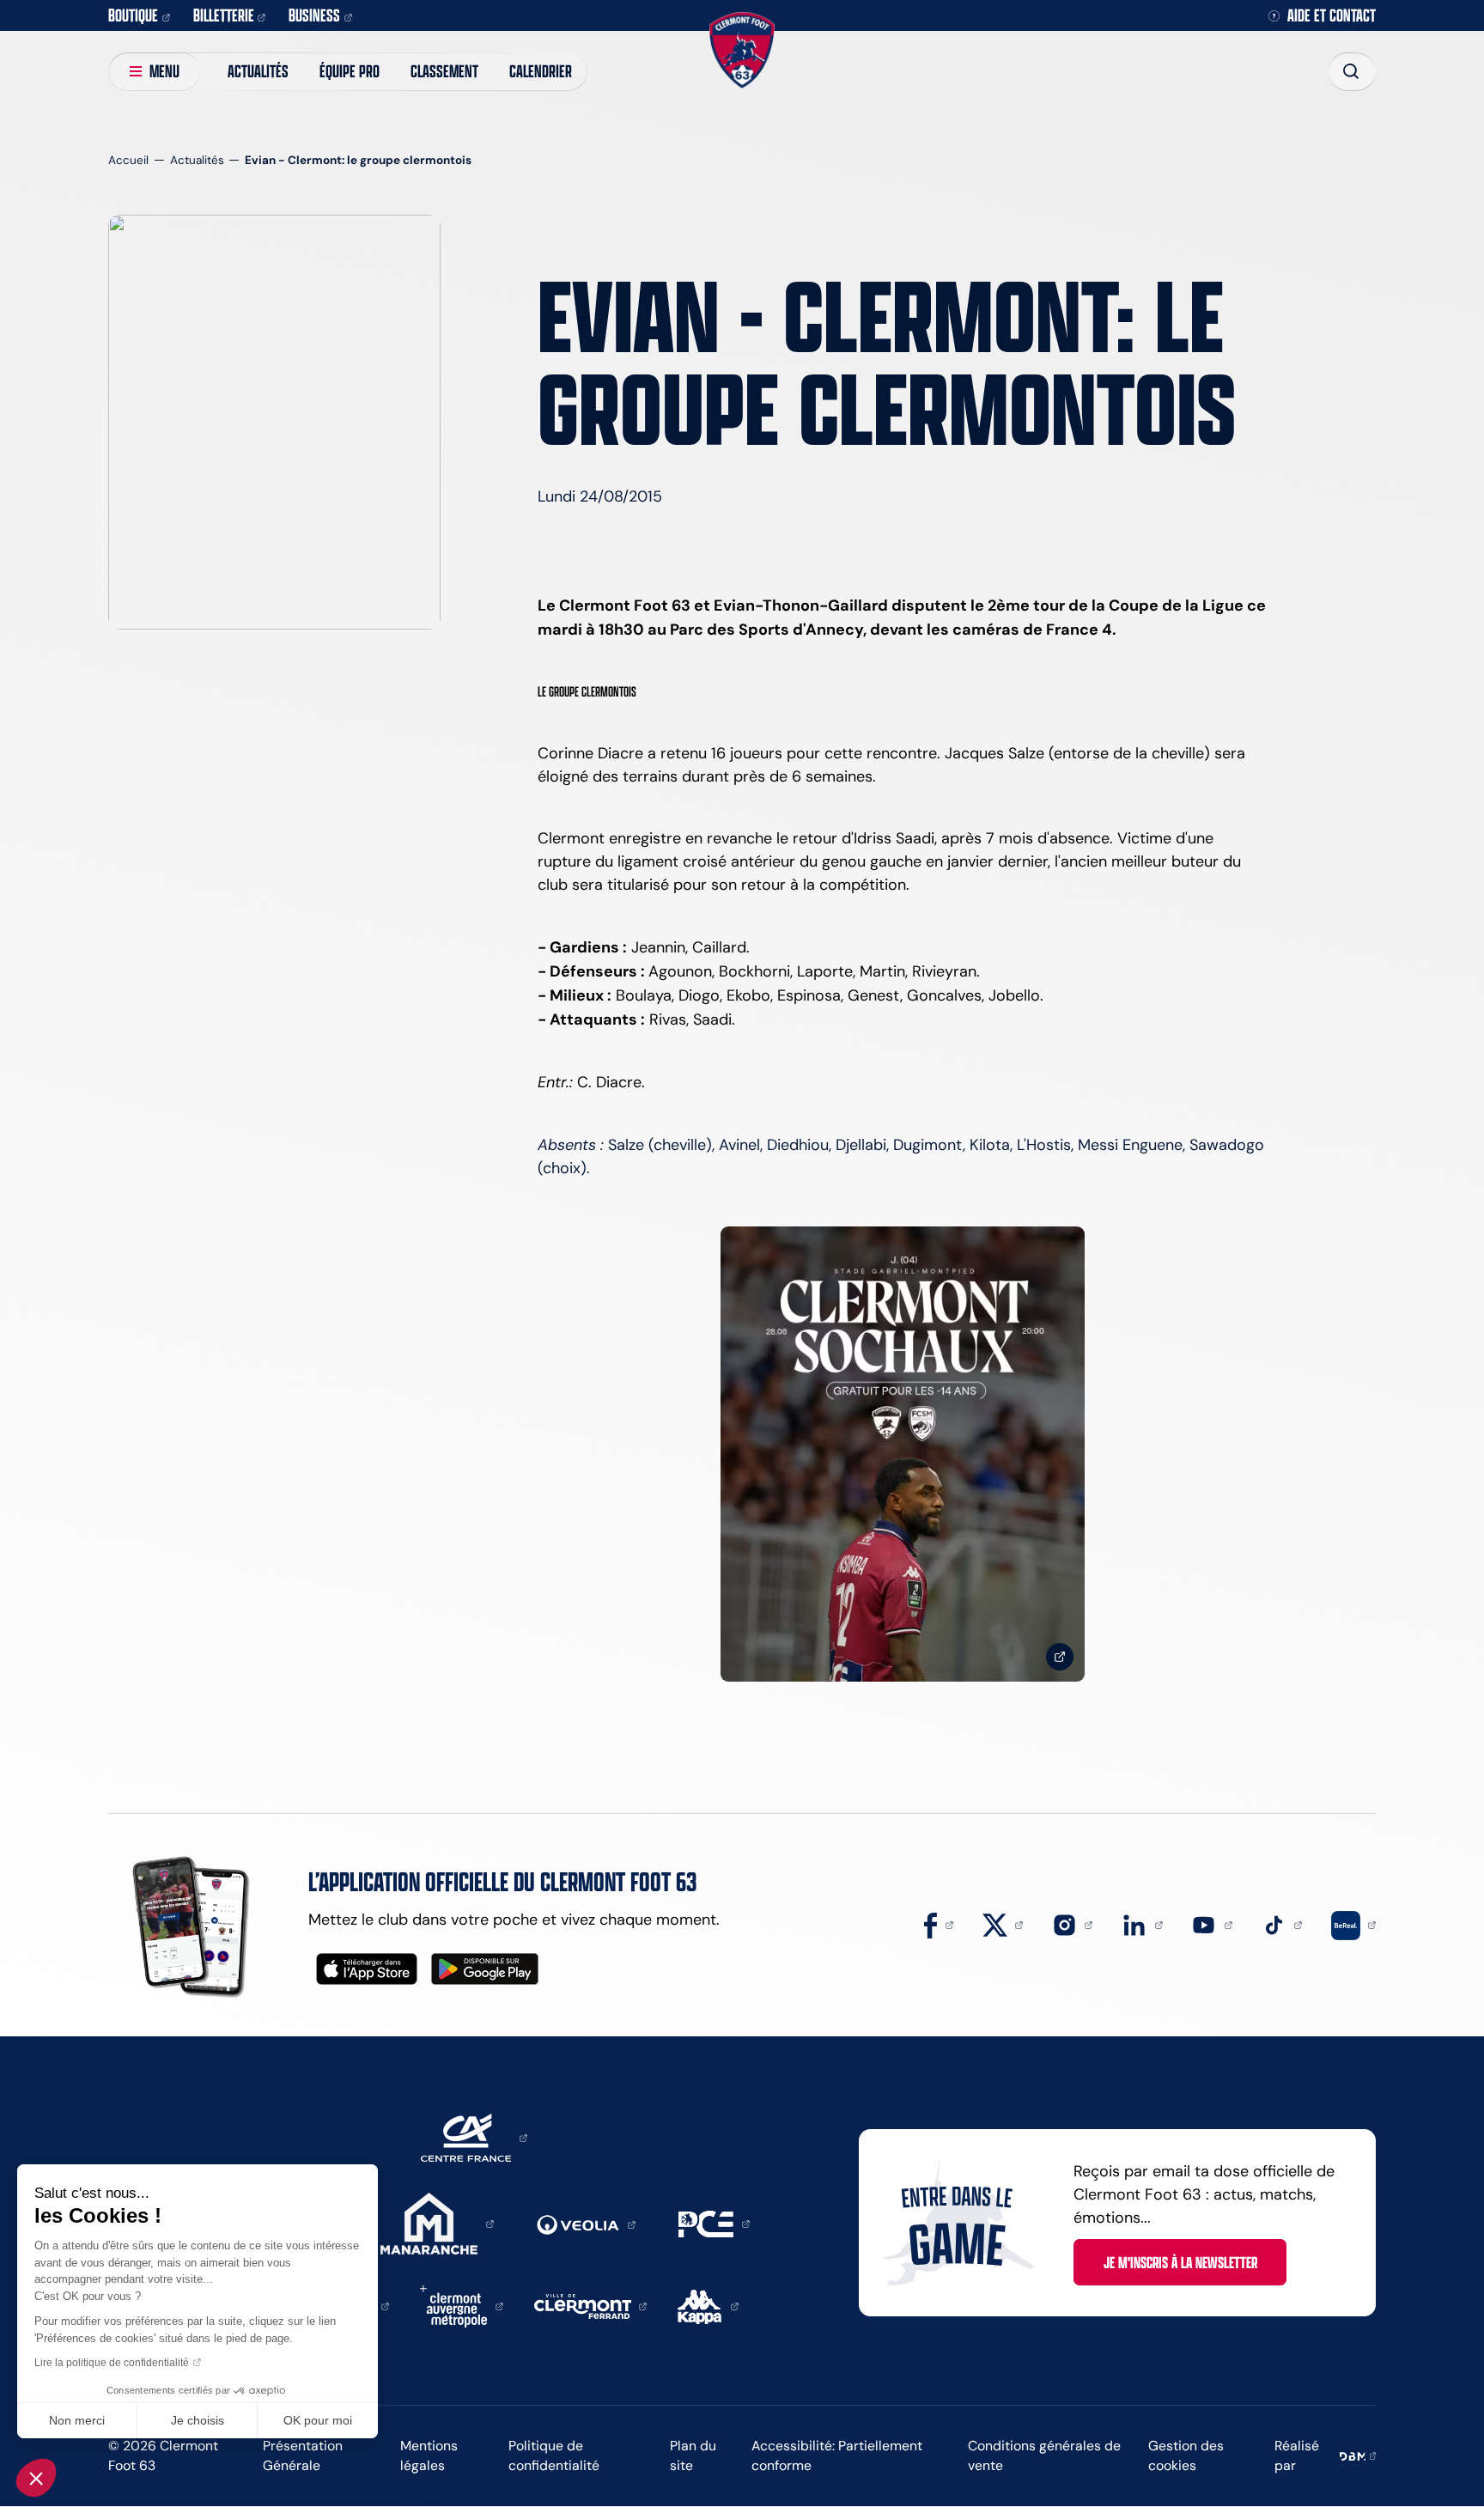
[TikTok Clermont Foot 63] (1282, 1924)
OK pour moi (318, 2420)
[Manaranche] (437, 2223)
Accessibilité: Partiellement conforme (837, 2455)
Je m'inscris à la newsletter (1180, 2262)
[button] (36, 2478)
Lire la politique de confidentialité (112, 2363)
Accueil (128, 160)
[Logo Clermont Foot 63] (742, 50)
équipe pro (350, 71)
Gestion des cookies (1186, 2455)
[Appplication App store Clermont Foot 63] (367, 1969)
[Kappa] (708, 2305)
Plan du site (693, 2455)
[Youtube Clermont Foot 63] (1212, 1924)
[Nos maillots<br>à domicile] (903, 1454)
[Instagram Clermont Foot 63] (1073, 1924)
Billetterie (224, 15)
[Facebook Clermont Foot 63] (939, 1924)
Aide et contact (1332, 16)
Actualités (258, 71)
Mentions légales (429, 2455)
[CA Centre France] (474, 2137)
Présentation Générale (303, 2455)
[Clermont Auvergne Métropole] (462, 2305)
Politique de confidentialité (554, 2455)
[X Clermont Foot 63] (1003, 1924)
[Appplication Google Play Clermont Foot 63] (485, 1969)
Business (314, 15)
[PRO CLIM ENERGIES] (714, 2223)
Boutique (133, 15)
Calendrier (541, 71)
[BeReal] (1353, 1924)
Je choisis (198, 2420)
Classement (444, 71)
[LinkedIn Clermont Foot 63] (1142, 1924)
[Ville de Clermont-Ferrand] (591, 2305)
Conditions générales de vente (1044, 2455)
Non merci (77, 2420)
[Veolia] (586, 2224)
